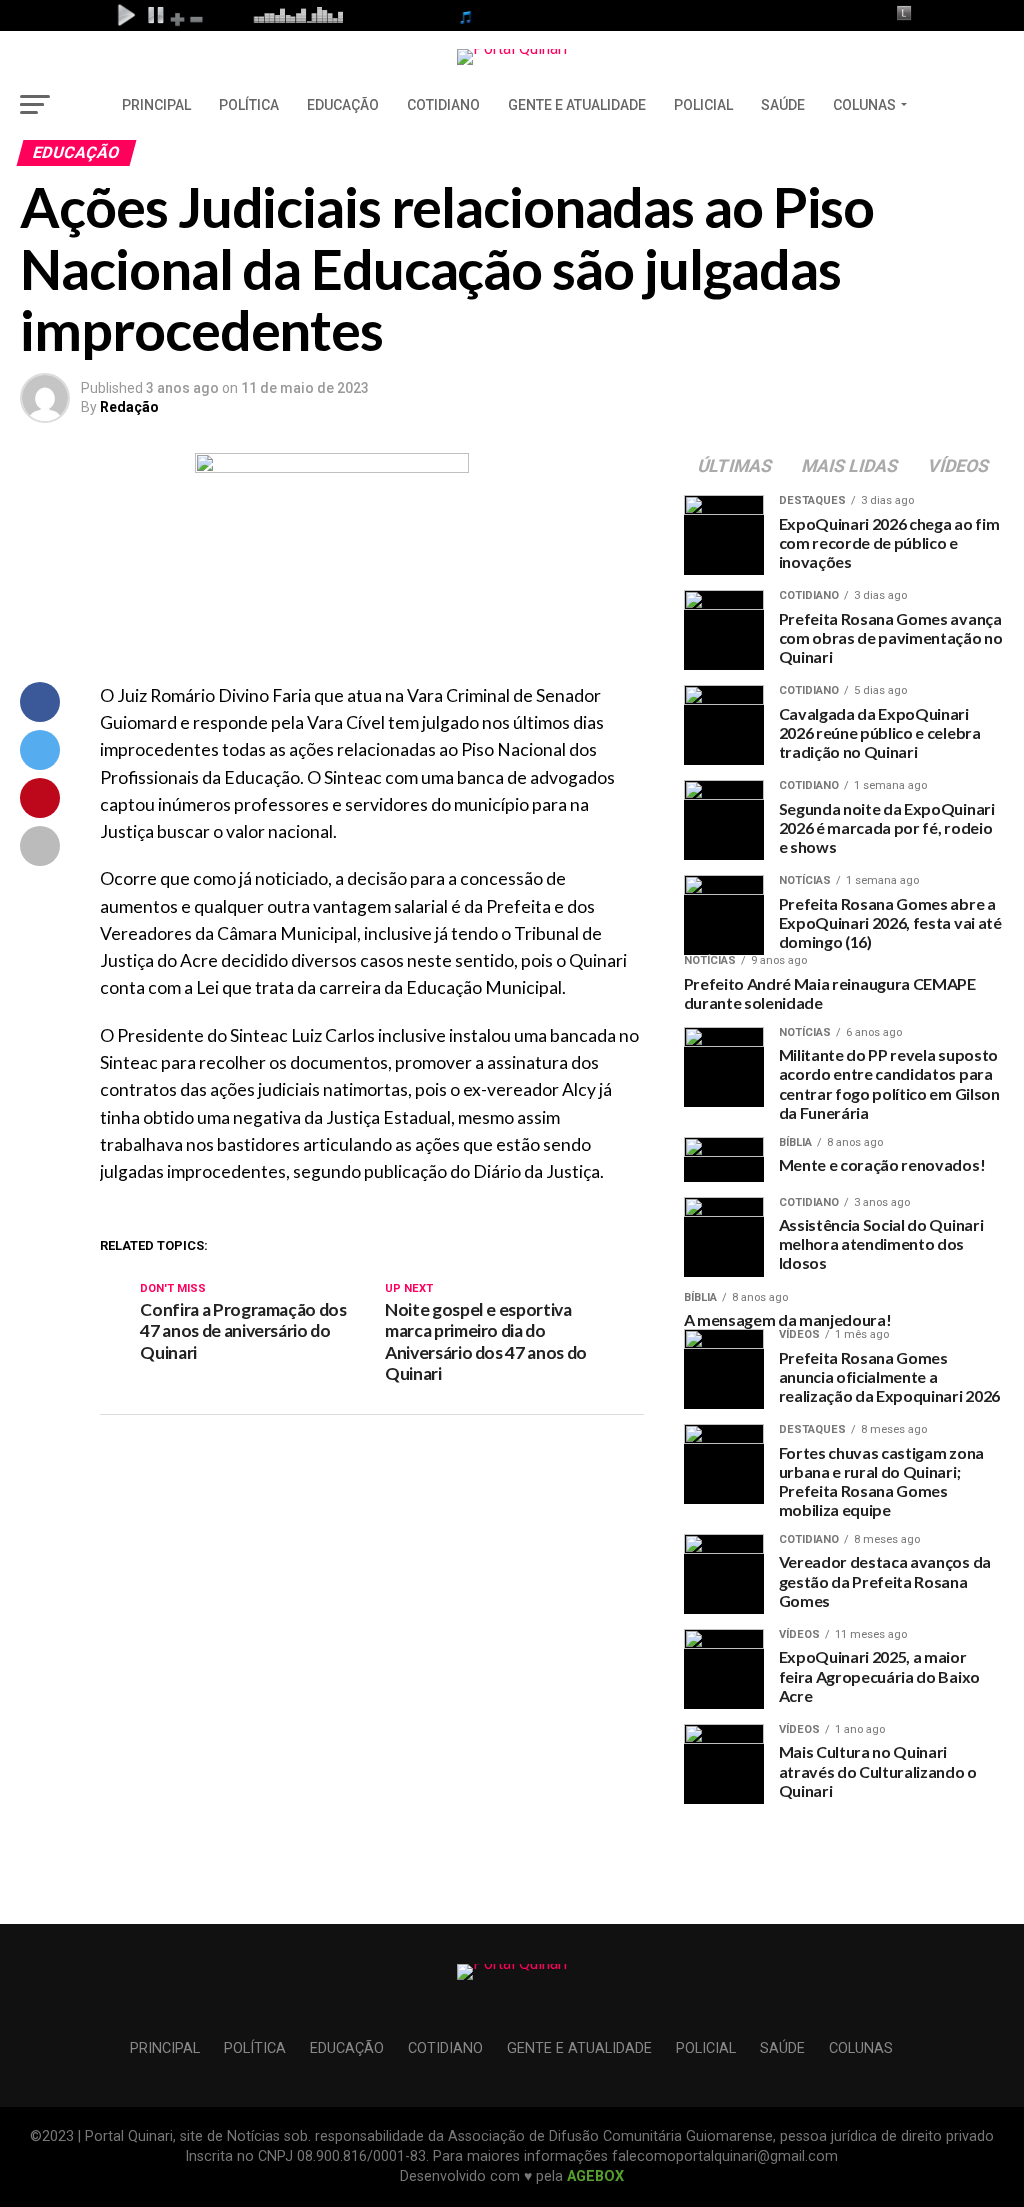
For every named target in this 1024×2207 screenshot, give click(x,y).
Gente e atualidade (577, 105)
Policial (703, 105)
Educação (343, 105)
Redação (129, 407)
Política (249, 105)
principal (156, 105)
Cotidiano (443, 105)
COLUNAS (864, 105)
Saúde (783, 105)
